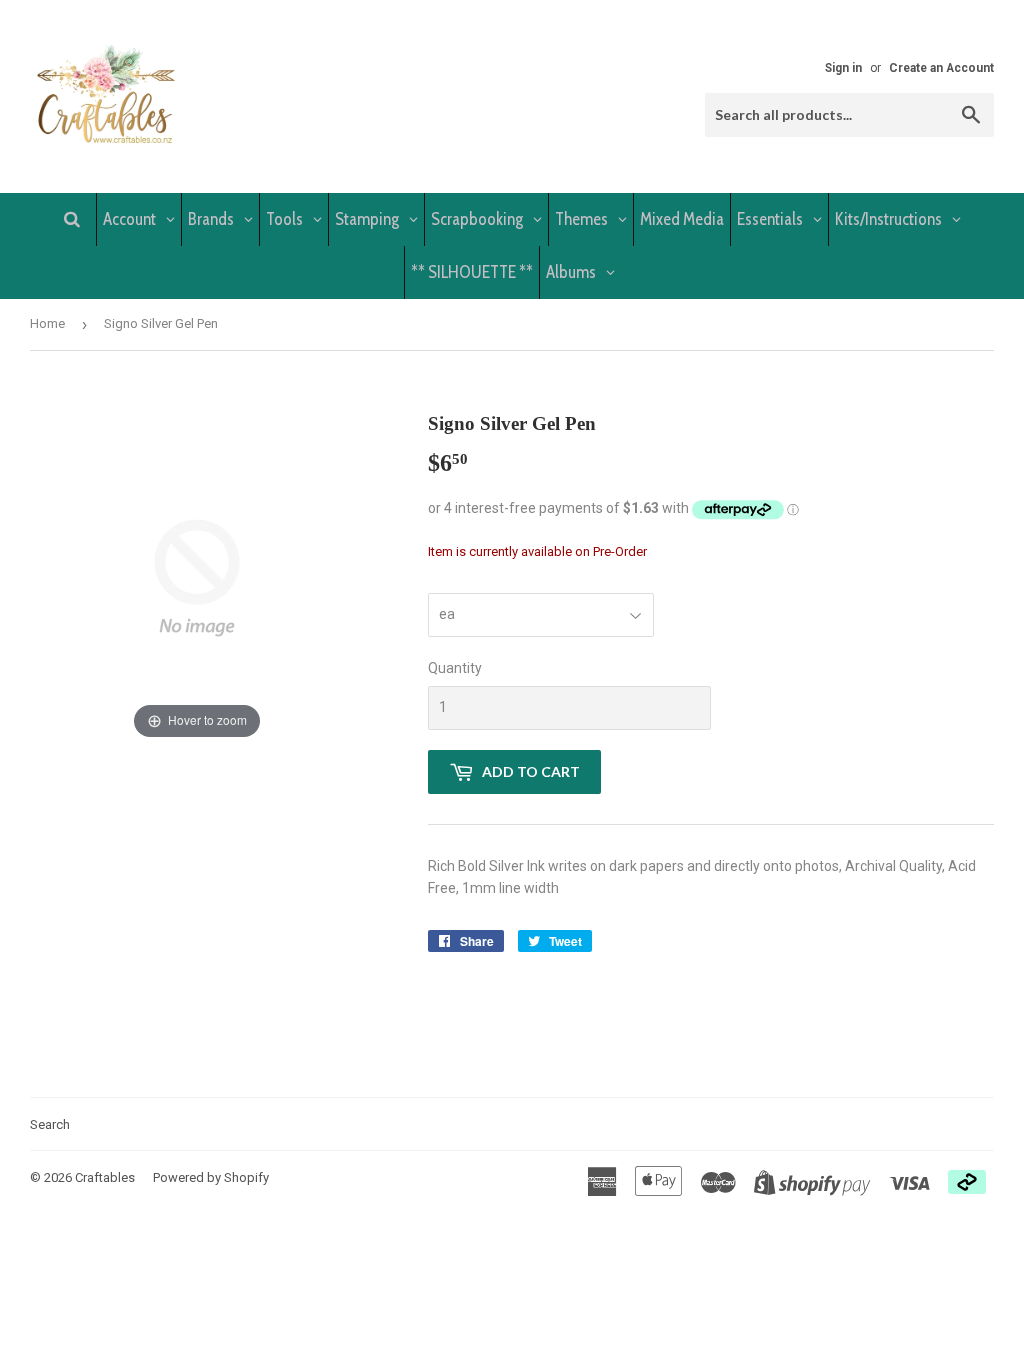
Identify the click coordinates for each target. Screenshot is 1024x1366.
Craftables (105, 1177)
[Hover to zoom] (197, 577)
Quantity (455, 668)
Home (47, 323)
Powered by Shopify (211, 1177)
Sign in (843, 68)
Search (50, 1124)
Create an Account (941, 68)
